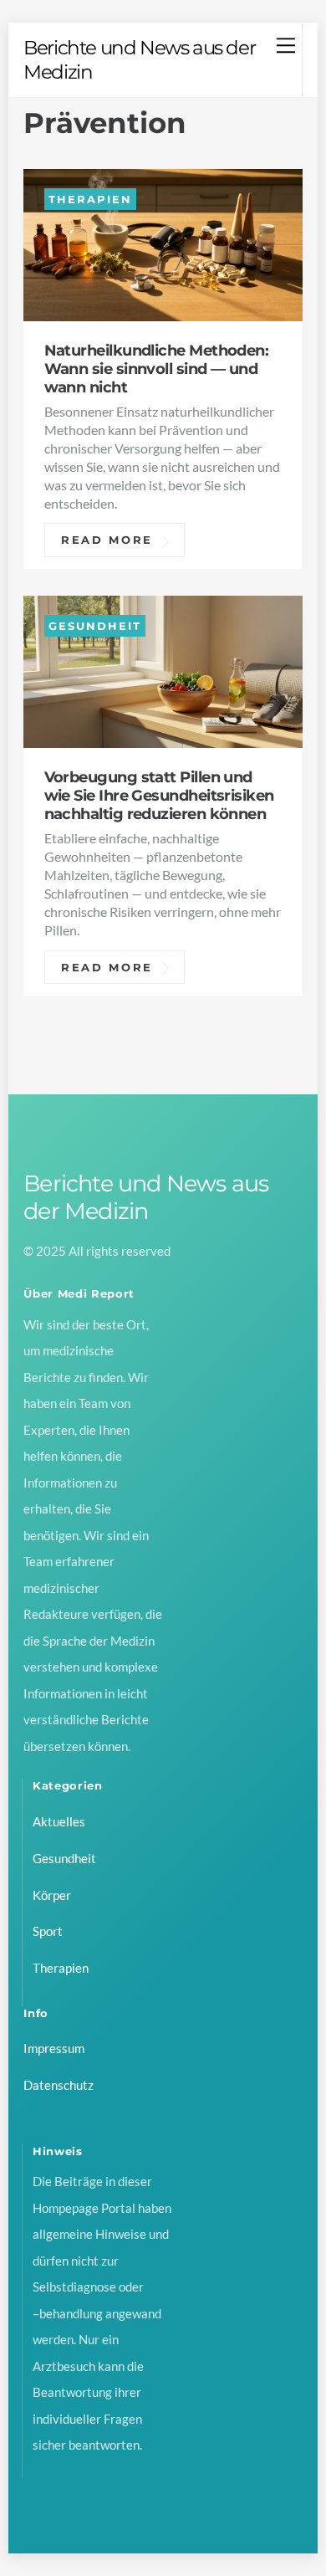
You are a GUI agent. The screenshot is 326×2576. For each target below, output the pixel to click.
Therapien (90, 199)
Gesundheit (94, 625)
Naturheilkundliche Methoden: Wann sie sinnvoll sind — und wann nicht (157, 369)
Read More (107, 540)
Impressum (54, 2048)
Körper (52, 1895)
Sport (48, 1931)
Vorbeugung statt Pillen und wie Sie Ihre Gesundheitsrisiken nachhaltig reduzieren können (159, 795)
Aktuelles (59, 1821)
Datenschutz (59, 2085)
